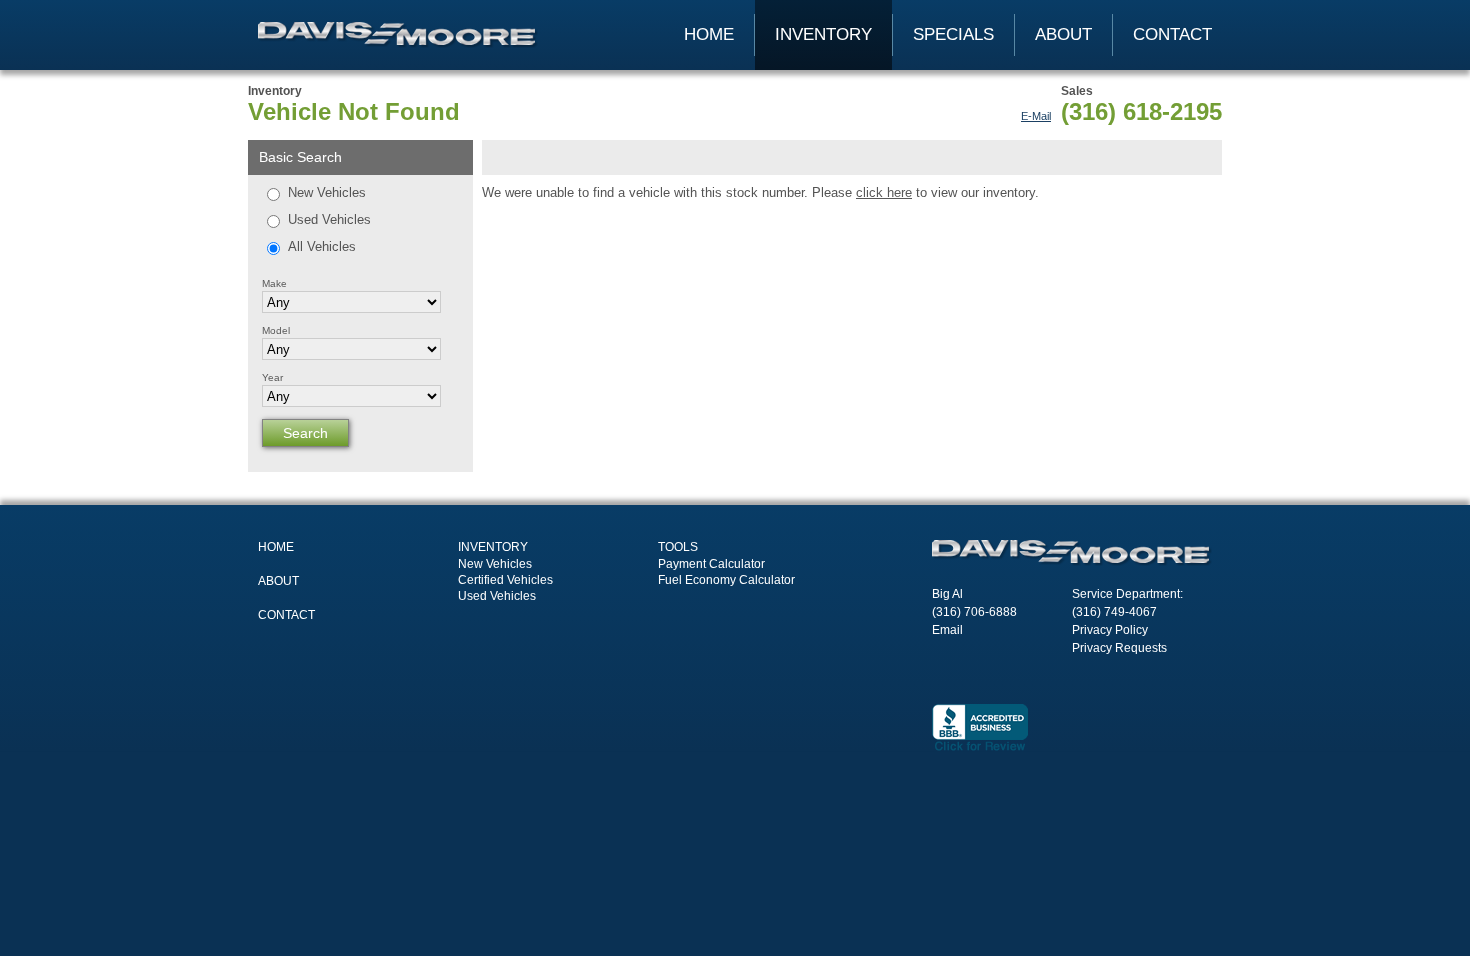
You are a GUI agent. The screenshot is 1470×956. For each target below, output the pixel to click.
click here (884, 192)
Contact (1172, 34)
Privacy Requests (1119, 648)
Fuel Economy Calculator (726, 580)
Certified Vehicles (505, 580)
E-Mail (1036, 116)
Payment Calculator (711, 564)
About (1063, 34)
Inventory (823, 34)
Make (274, 283)
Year (272, 377)
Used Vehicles (329, 219)
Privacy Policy (1110, 630)
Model (276, 330)
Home (709, 34)
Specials (953, 34)
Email (947, 630)
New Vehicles (327, 192)
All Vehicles (322, 246)
